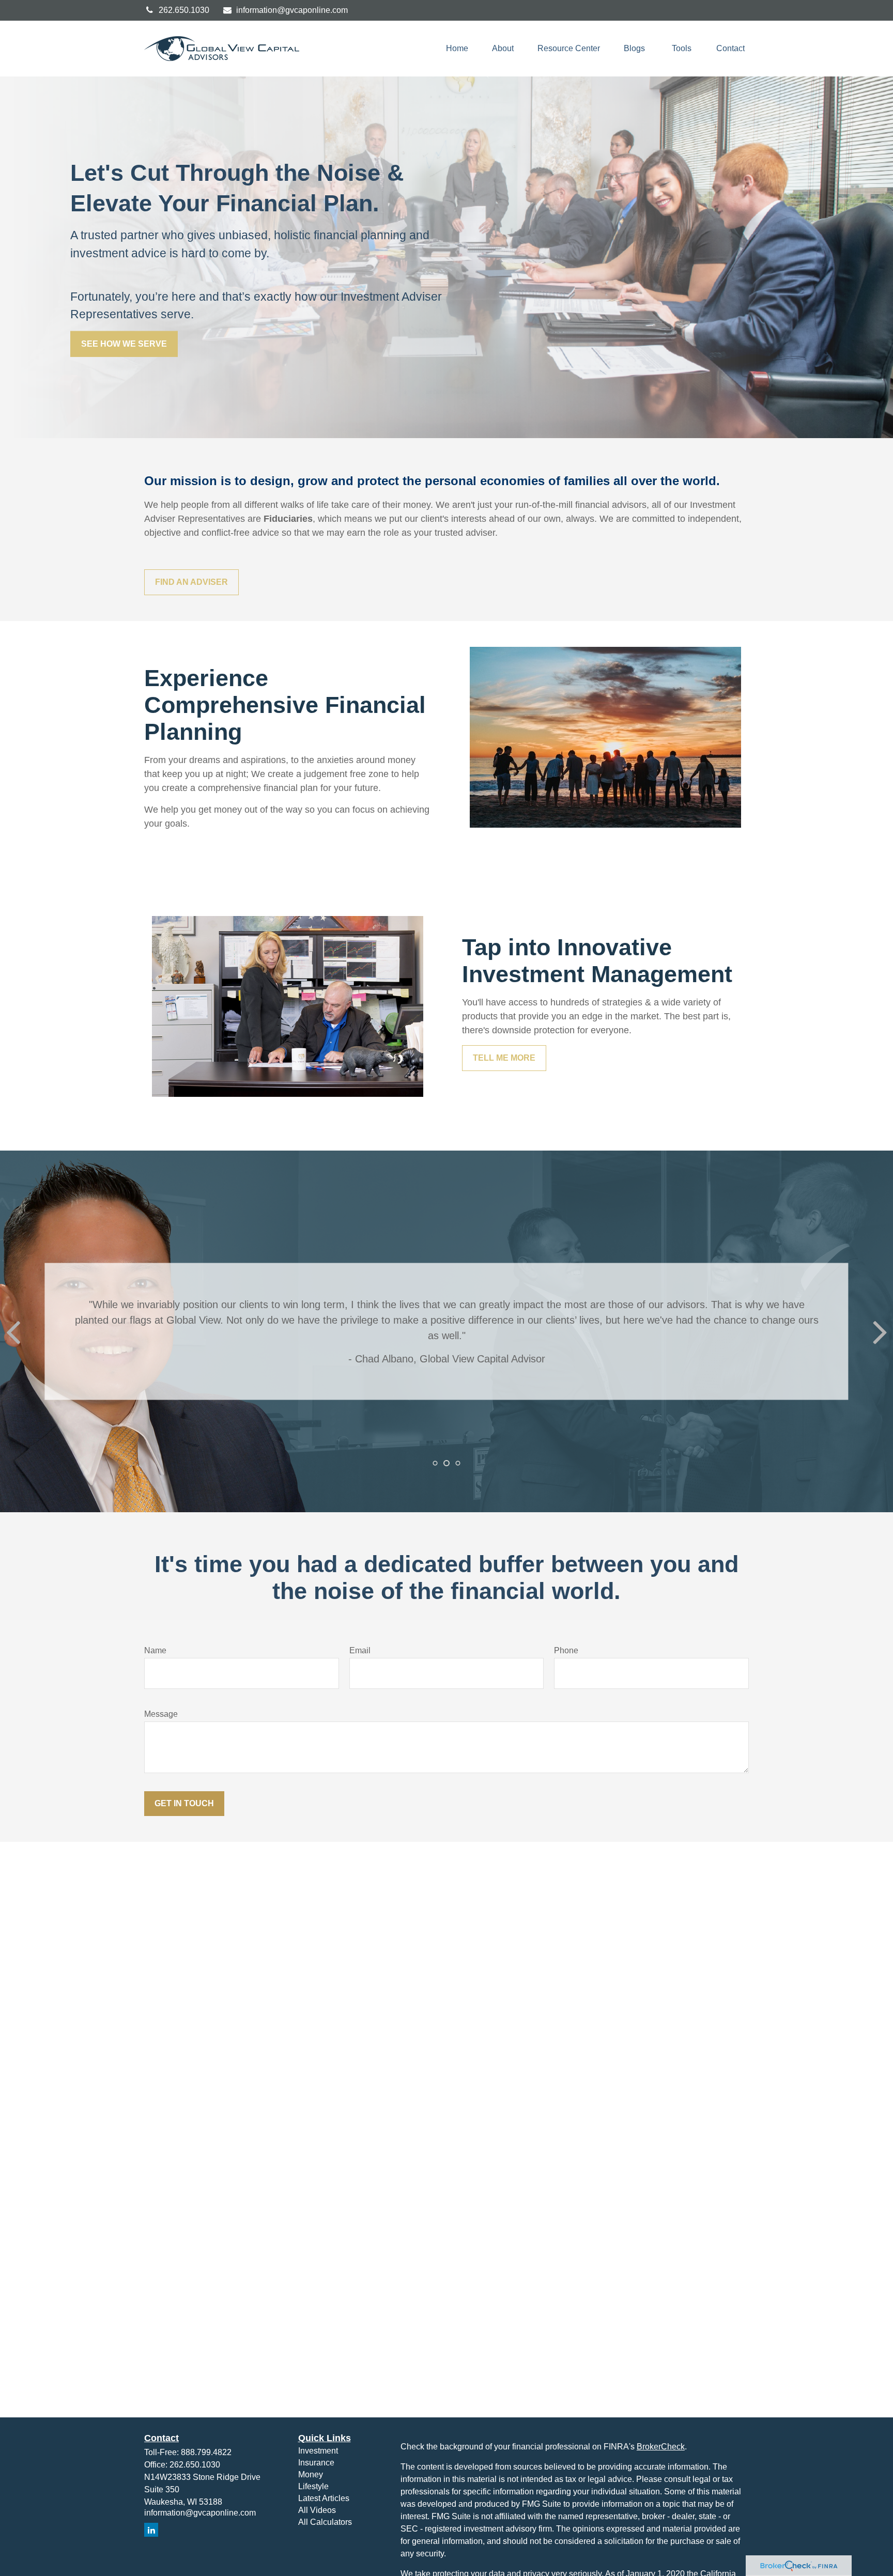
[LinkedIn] (151, 2530)
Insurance (316, 2463)
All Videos (317, 2510)
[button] (457, 49)
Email (360, 1650)
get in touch (184, 1803)
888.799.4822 (206, 2452)
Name (155, 1650)
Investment (318, 2451)
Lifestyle (313, 2486)
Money (311, 2474)
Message (161, 1714)
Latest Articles (324, 2498)
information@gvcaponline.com (292, 10)
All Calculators (325, 2522)
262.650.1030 (184, 10)
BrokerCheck (661, 2447)
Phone (566, 1650)
